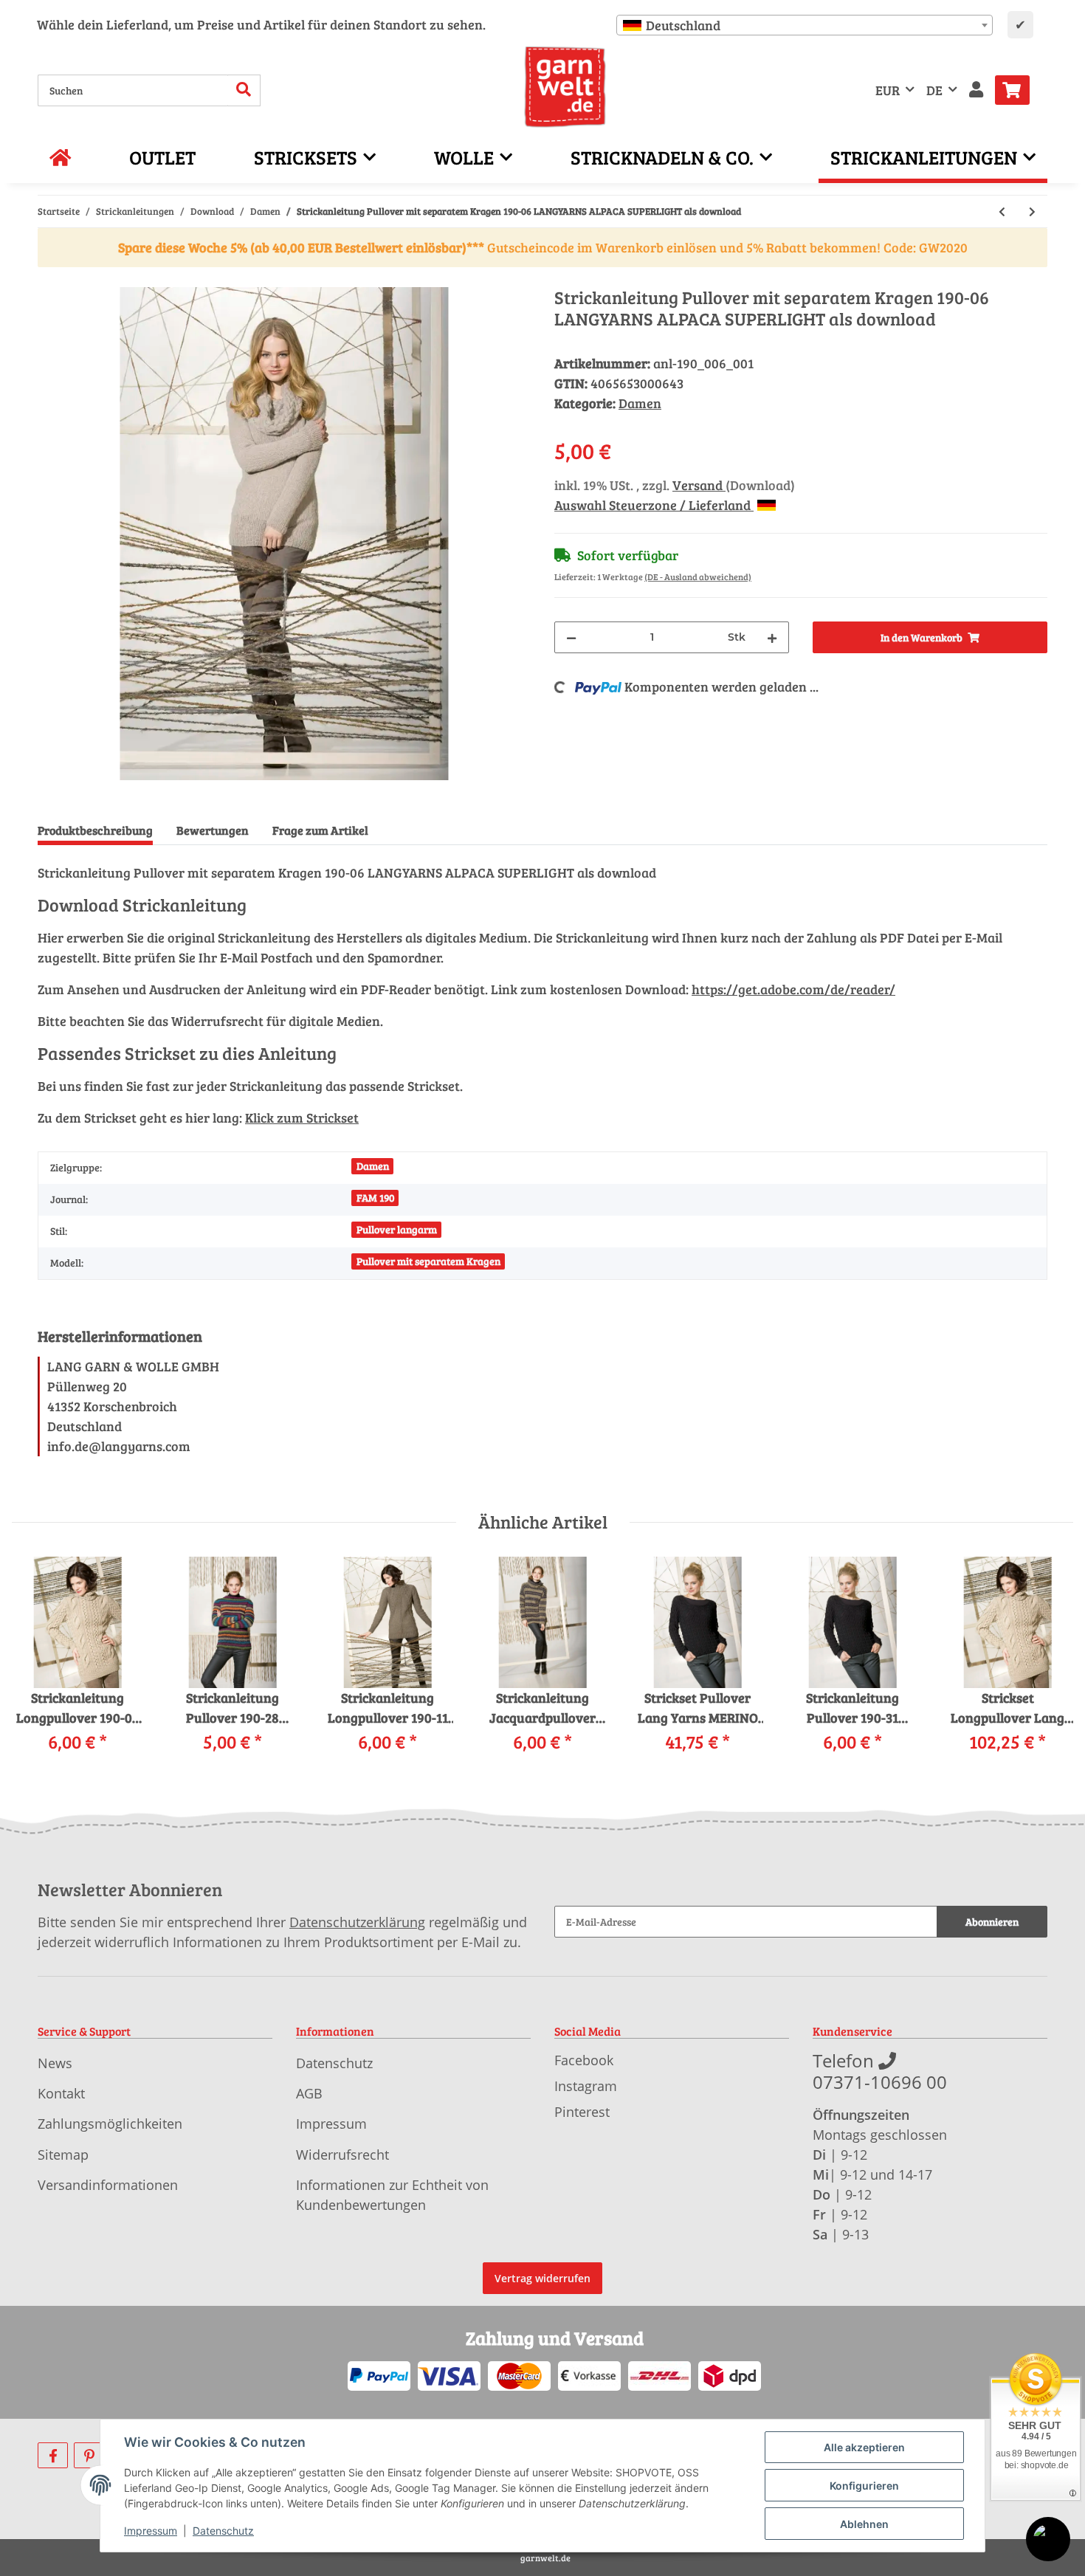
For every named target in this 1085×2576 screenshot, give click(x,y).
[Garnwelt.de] (565, 87)
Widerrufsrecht (342, 2155)
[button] (976, 90)
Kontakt (61, 2093)
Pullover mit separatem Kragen (428, 1261)
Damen (640, 403)
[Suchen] (244, 90)
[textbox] (805, 25)
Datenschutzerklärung (357, 1922)
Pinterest (582, 2112)
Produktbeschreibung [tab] (95, 830)
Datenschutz (334, 2063)
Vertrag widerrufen (542, 2278)
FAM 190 (375, 1198)
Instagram (586, 2086)
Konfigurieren (864, 2486)
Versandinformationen (108, 2185)
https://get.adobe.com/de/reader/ (793, 989)
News (55, 2063)
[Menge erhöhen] (772, 637)
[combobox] (805, 25)
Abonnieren (992, 1922)
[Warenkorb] (1018, 90)
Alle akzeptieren (864, 2447)
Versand (699, 485)
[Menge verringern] (571, 637)
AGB (309, 2093)
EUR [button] (888, 90)
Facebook (584, 2060)
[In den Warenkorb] (49, 279)
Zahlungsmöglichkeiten (110, 2124)
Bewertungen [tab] (213, 830)
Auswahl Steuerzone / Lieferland (654, 505)
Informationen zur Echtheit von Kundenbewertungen (392, 2195)
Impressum (331, 2124)
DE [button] (934, 90)
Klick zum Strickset (302, 1117)
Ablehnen (864, 2524)
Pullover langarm (397, 1229)
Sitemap (63, 2155)
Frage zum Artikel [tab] (320, 830)
